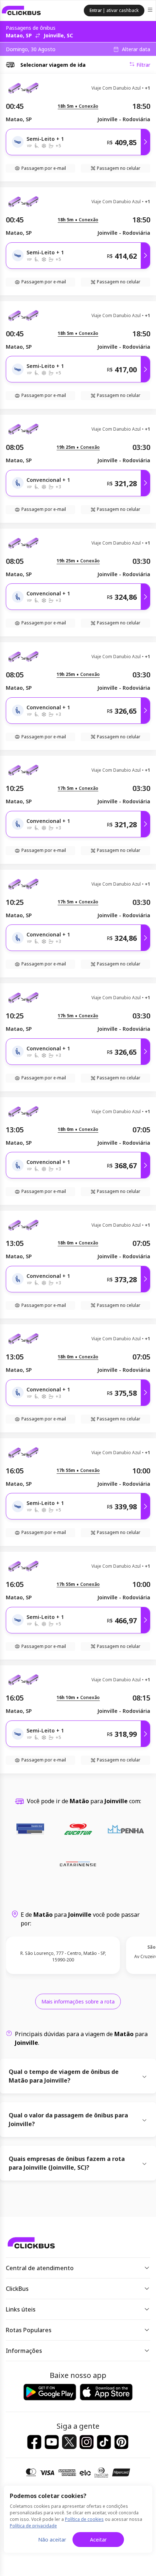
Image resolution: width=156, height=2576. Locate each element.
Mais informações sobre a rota (78, 2001)
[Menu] (151, 11)
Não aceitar (52, 2540)
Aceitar (98, 2540)
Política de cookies (84, 2519)
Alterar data (136, 49)
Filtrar (143, 65)
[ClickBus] (21, 11)
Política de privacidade (33, 2526)
